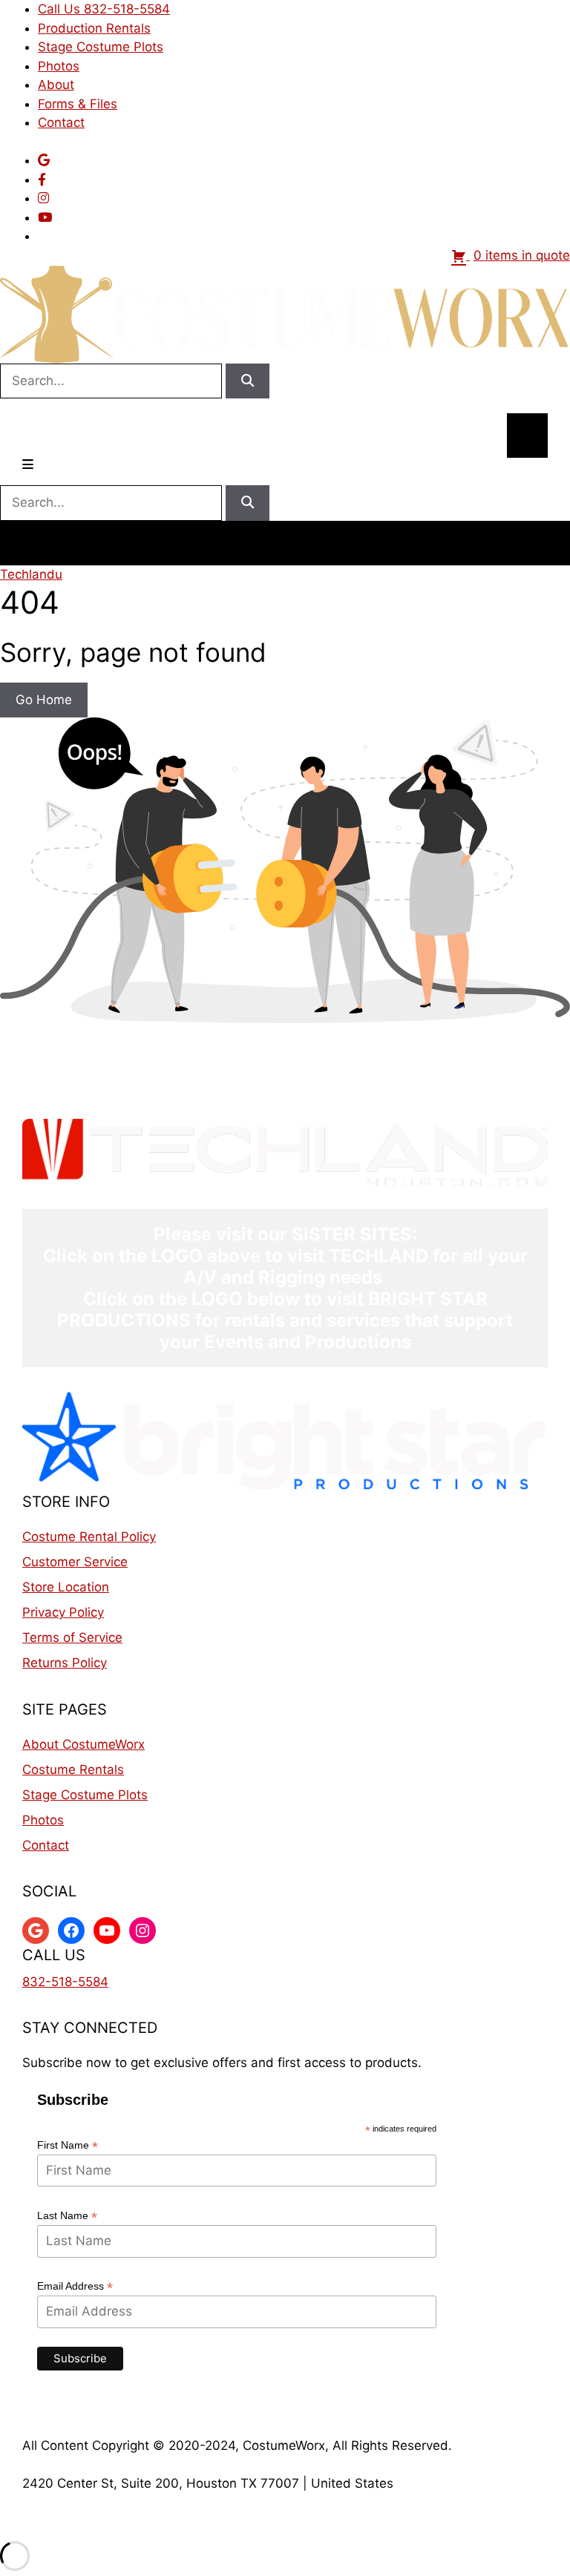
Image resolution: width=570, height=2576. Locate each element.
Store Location (66, 1587)
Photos (59, 66)
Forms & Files (78, 104)
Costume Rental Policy (89, 1537)
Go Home (44, 700)
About (56, 85)
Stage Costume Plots (101, 47)
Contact (61, 122)
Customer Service (75, 1562)
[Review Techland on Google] (44, 160)
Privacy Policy (63, 1612)
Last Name (67, 2216)
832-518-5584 (65, 1982)
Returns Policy (65, 1663)
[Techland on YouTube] (45, 217)
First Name (68, 2145)
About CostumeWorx (83, 1744)
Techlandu (31, 574)
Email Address (75, 2286)
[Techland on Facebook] (42, 180)
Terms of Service (72, 1637)
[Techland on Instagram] (43, 198)
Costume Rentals (73, 1770)
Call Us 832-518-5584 (104, 9)
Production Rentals (94, 28)
